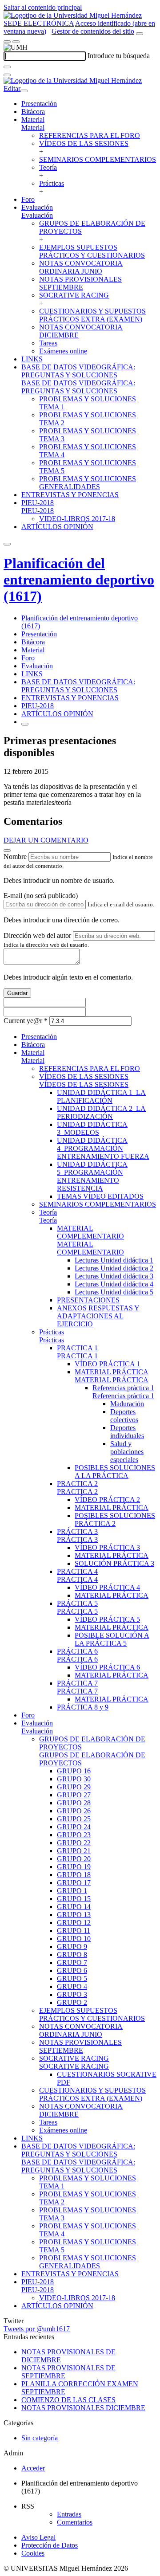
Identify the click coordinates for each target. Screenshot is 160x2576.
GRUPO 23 (74, 1835)
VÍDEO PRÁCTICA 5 (107, 1619)
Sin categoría (40, 2438)
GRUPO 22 (74, 1843)
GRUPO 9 (72, 1947)
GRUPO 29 (74, 1787)
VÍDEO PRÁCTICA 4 (107, 1587)
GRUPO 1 (72, 1891)
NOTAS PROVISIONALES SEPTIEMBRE (80, 283)
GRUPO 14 (74, 1907)
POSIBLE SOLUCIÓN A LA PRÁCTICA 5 (112, 1639)
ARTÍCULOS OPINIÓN (57, 527)
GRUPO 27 (74, 1795)
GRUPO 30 (74, 1779)
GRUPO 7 (72, 1962)
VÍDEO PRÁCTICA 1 (107, 1364)
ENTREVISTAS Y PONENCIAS (70, 495)
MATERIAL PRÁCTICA (112, 1372)
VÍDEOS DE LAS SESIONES (84, 143)
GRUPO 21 (74, 1851)
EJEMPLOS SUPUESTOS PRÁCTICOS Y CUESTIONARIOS (92, 251)
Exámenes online (63, 351)
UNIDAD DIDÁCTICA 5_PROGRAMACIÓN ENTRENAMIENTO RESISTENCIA (92, 1176)
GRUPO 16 (74, 1771)
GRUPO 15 (74, 1899)
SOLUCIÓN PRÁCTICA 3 (114, 1563)
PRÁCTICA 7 (77, 1683)
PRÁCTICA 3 (77, 1531)
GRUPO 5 (72, 1978)
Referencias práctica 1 (123, 1388)
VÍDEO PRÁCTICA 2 (107, 1500)
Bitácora (33, 112)
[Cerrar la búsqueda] (7, 75)
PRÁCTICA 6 (77, 1651)
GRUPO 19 (74, 1867)
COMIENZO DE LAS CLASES (68, 2400)
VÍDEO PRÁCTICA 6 (107, 1667)
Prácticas (52, 183)
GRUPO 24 (74, 1827)
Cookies (33, 2553)
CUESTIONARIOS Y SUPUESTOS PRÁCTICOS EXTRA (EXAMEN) (92, 315)
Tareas (48, 343)
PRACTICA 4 (77, 1571)
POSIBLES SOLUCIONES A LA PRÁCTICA (115, 1472)
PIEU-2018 (38, 503)
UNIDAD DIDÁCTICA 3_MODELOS (92, 1128)
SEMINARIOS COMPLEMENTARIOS (98, 159)
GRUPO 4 (72, 1986)
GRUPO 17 (74, 1883)
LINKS (32, 359)
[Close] (7, 851)
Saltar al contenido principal (43, 7)
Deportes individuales (127, 1432)
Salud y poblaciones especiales (127, 1452)
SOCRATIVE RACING (74, 295)
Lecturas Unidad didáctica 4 (114, 1284)
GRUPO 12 (74, 1923)
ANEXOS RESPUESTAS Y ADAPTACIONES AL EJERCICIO (98, 1316)
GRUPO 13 (74, 1915)
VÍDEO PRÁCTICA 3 (107, 1547)
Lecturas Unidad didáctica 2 (114, 1268)
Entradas (69, 2514)
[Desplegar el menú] (16, 42)
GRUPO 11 (74, 1931)
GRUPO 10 (74, 1939)
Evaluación (37, 207)
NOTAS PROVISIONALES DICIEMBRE (83, 2408)
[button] (33, 127)
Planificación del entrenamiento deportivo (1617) (79, 580)
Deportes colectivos (124, 1416)
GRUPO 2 (72, 2002)
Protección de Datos (50, 2545)
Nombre (15, 857)
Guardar (17, 993)
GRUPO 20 (74, 1859)
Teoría (48, 167)
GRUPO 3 (72, 1994)
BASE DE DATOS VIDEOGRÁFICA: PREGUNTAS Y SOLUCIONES (78, 371)
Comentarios (75, 2522)
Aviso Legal (38, 2537)
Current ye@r (26, 1021)
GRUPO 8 (72, 1955)
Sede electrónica (39, 23)
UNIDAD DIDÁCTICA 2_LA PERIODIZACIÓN (101, 1112)
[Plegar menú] (24, 91)
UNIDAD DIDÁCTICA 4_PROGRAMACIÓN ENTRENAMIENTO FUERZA (103, 1148)
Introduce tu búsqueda (119, 56)
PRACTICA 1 (77, 1348)
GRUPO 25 (74, 1819)
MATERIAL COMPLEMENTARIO (90, 1232)
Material (33, 120)
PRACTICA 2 (77, 1484)
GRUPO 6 (72, 1970)
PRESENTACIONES (88, 1300)
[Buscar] (7, 67)
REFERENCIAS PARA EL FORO (90, 135)
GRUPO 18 (74, 1875)
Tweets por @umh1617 (37, 2329)
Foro (28, 199)
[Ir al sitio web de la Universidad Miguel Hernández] (73, 15)
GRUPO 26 (74, 1811)
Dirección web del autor (37, 935)
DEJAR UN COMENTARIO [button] (46, 840)
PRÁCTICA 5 (77, 1603)
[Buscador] (140, 34)
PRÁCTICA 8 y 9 (83, 1707)
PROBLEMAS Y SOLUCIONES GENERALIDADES (88, 483)
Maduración (127, 1404)
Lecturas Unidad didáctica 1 (114, 1260)
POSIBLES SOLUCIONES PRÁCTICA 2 (115, 1519)
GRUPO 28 (74, 1803)
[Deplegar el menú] (25, 724)
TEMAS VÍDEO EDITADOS (100, 1196)
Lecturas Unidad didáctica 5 (114, 1292)
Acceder (33, 2468)
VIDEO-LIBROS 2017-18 (77, 519)
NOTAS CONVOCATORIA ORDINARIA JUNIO (81, 267)
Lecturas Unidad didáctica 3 (114, 1276)
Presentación (39, 104)
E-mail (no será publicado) (41, 896)
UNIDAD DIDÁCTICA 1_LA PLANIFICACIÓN (101, 1096)
